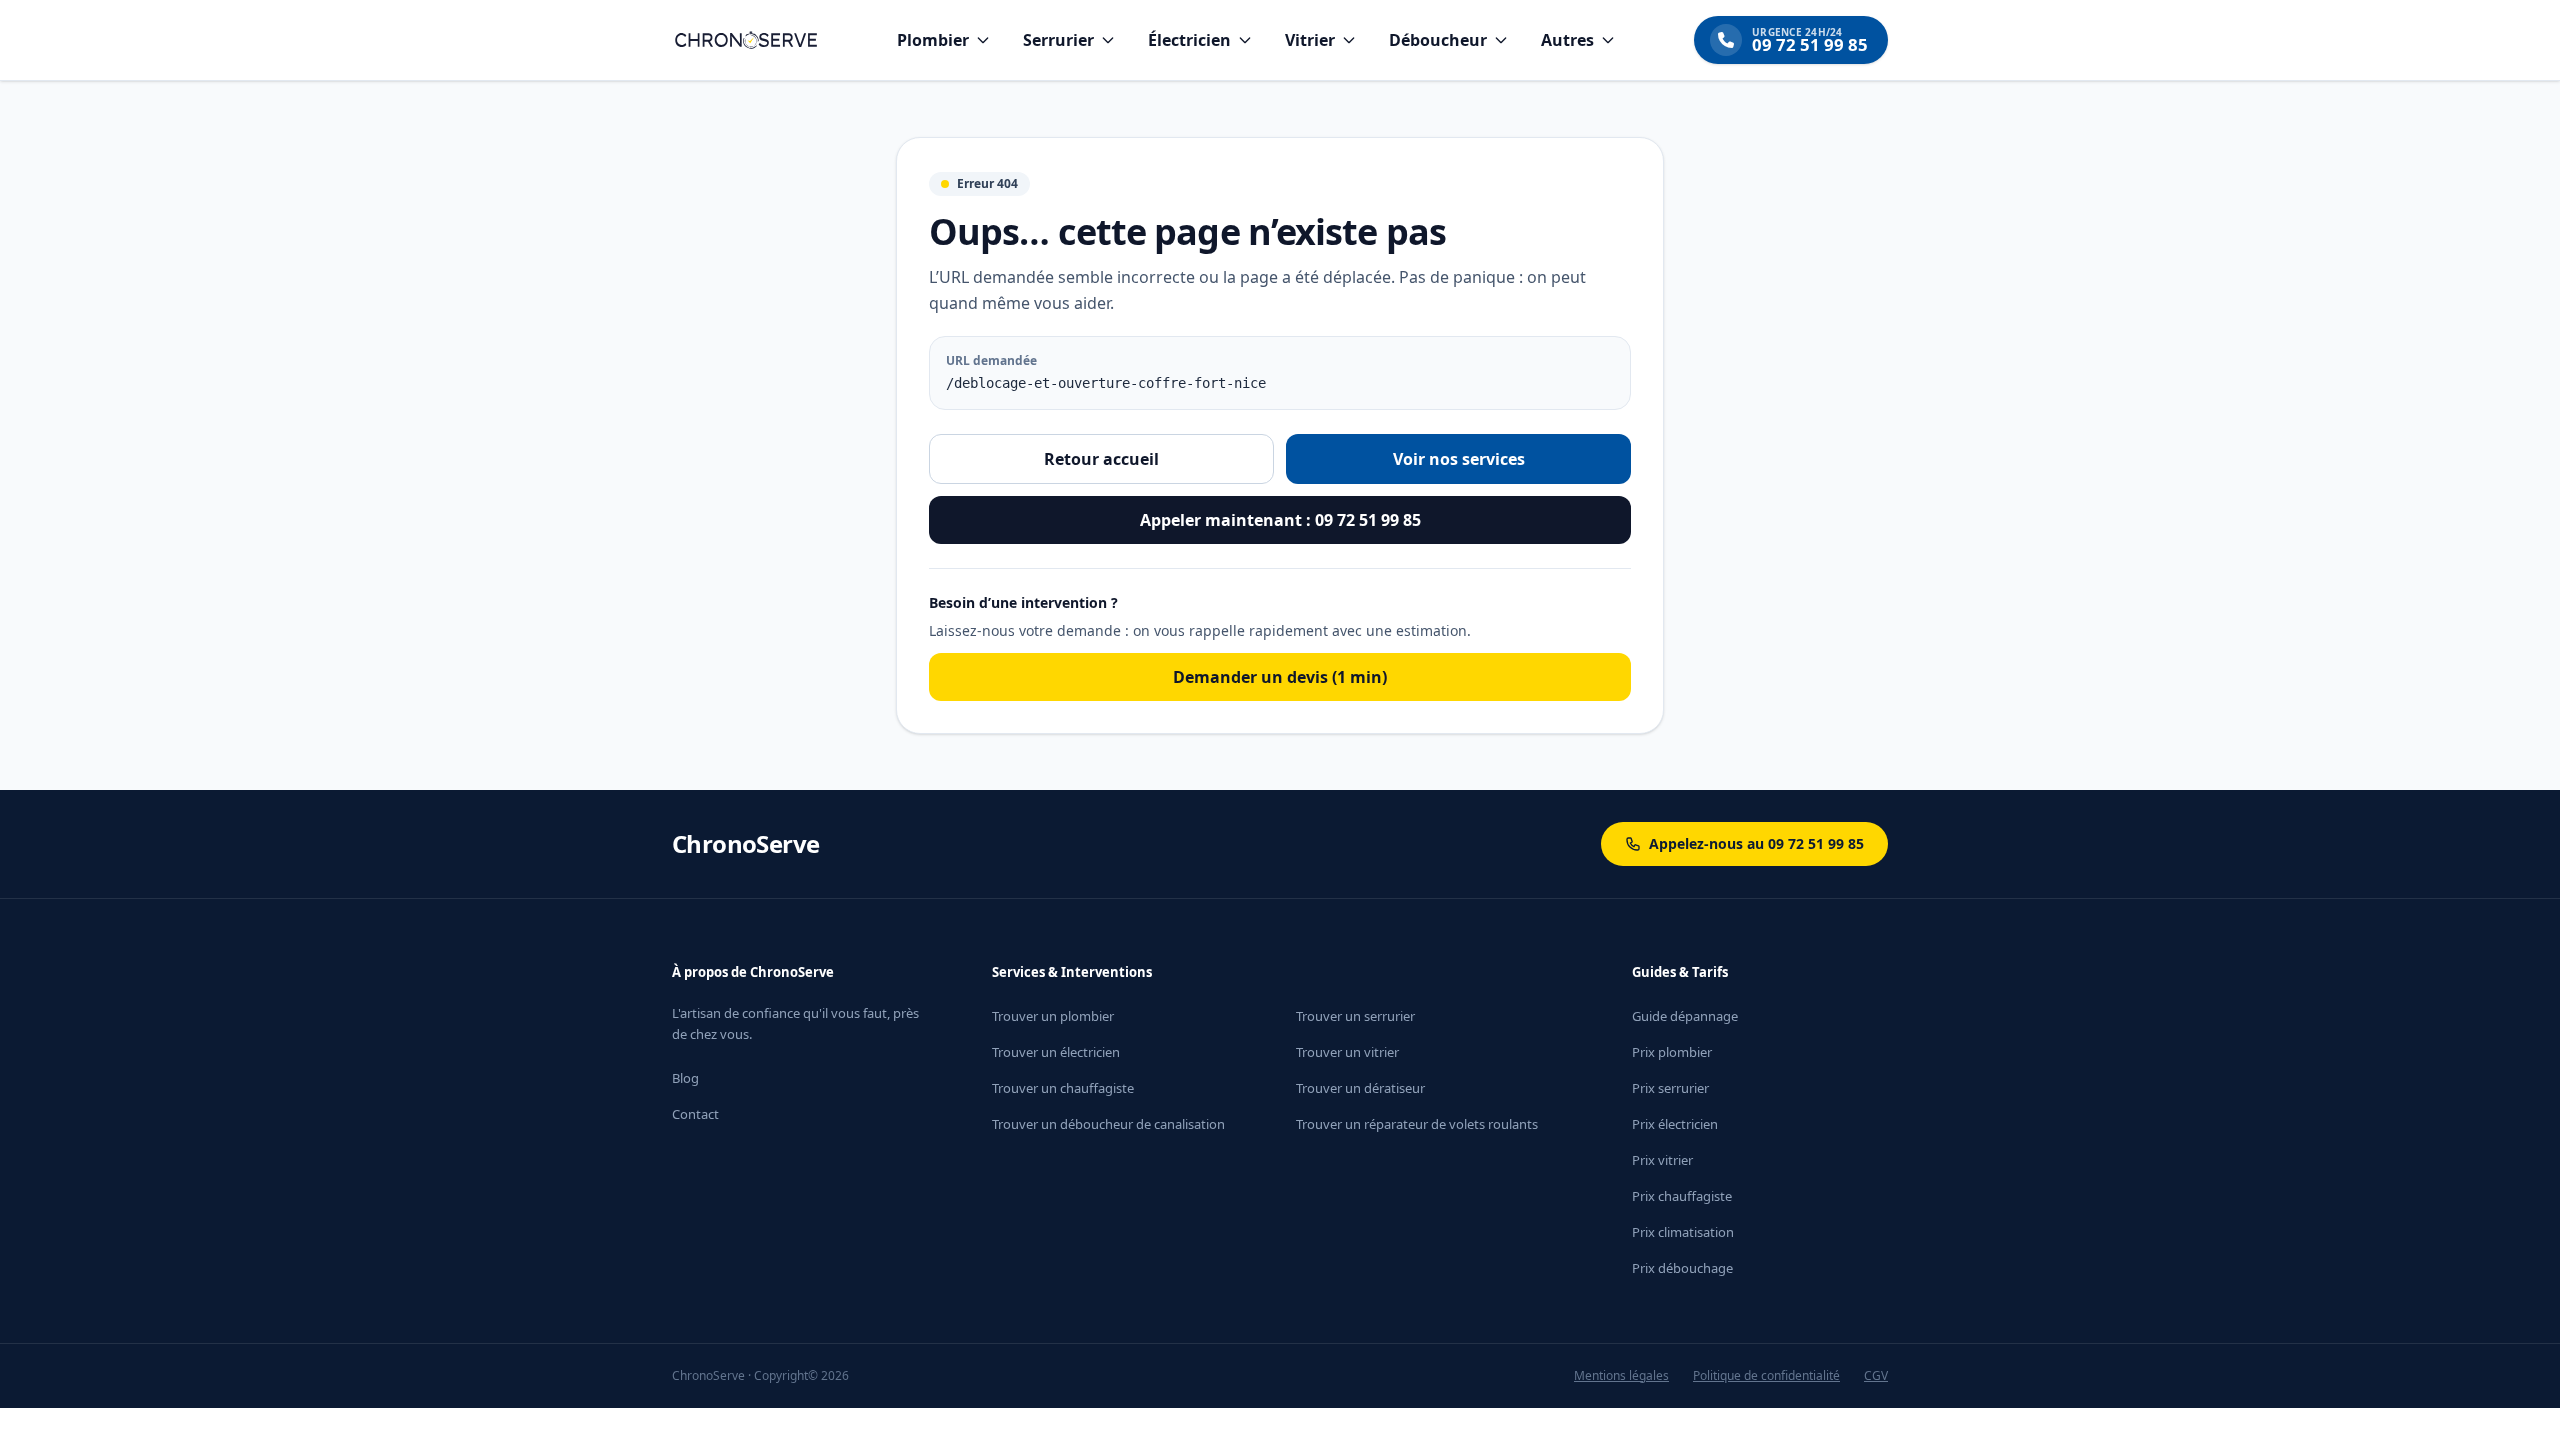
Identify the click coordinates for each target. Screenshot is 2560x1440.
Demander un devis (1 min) (1280, 677)
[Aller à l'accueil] (746, 40)
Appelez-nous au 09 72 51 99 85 (1756, 843)
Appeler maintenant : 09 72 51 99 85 (1280, 520)
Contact (695, 1114)
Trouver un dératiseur (1360, 1088)
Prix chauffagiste (1682, 1196)
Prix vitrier (1662, 1160)
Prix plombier (1672, 1052)
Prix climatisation (1683, 1232)
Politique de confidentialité (1766, 1376)
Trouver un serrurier (1355, 1016)
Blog (685, 1078)
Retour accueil (1101, 459)
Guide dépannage (1685, 1016)
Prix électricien (1675, 1124)
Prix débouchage (1682, 1268)
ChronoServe (745, 844)
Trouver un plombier (1053, 1016)
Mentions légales (1621, 1376)
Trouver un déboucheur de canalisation (1108, 1124)
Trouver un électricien (1056, 1052)
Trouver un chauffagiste (1063, 1088)
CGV (1876, 1376)
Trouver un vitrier (1347, 1052)
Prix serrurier (1670, 1088)
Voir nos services (1459, 459)
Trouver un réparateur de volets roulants (1417, 1124)
